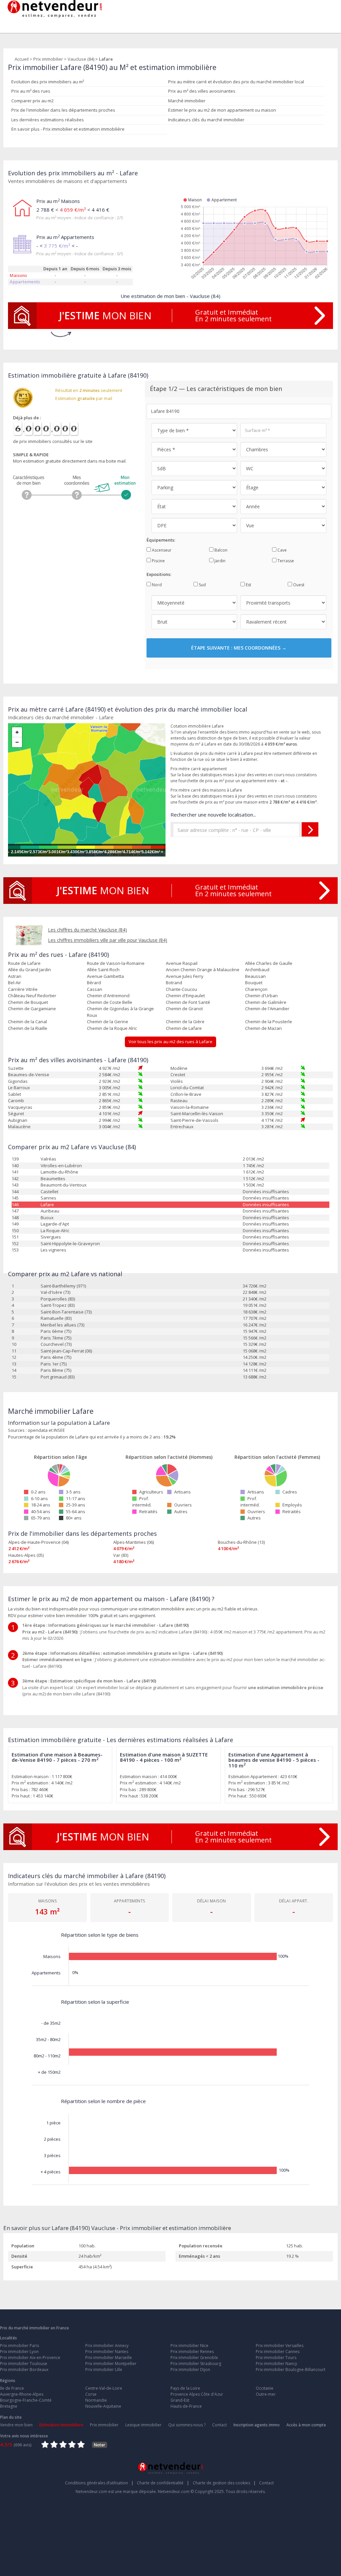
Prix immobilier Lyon (19, 2352)
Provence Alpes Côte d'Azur (197, 2394)
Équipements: (161, 540)
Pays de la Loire (185, 2388)
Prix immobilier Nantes (107, 2352)
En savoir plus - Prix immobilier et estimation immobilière (68, 129)
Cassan (95, 989)
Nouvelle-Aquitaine (103, 2406)
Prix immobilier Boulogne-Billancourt (291, 2370)
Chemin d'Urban (261, 996)
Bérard (94, 983)
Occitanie (265, 2388)
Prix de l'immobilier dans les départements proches (63, 110)
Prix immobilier (48, 59)
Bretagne (9, 2406)
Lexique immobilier (143, 2425)
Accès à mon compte (306, 2425)
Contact (219, 2425)
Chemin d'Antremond (108, 996)
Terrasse (285, 561)
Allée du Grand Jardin (29, 970)
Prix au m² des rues (31, 91)
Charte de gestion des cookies (224, 2483)
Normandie (96, 2400)
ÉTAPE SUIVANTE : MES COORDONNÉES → (239, 648)
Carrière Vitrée (23, 989)
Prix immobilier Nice (189, 2346)
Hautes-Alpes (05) (26, 1555)
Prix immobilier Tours (276, 2358)
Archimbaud (257, 970)
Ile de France (12, 2388)
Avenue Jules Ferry (185, 976)
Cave (282, 550)
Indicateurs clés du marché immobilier (206, 120)
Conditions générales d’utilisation (99, 2483)
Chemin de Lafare (184, 1028)
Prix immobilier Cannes (278, 2352)
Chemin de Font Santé (188, 1002)
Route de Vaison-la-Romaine (116, 963)
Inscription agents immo (257, 2425)
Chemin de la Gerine (108, 1022)
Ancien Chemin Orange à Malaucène (203, 970)
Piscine (158, 561)
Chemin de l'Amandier (267, 1009)
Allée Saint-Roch (103, 970)
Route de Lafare (24, 963)
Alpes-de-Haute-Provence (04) (38, 1542)
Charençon (256, 989)
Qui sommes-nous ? (187, 2425)
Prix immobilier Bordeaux (24, 2370)
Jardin (219, 561)
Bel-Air (14, 983)
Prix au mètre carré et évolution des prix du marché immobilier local (236, 82)
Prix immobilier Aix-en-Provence (30, 2358)
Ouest (298, 585)
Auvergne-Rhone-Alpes (22, 2394)
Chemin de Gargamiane (32, 1009)
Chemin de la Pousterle (269, 1022)
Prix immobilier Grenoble (194, 2358)
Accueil (22, 59)
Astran (15, 976)
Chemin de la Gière (185, 1022)
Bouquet (254, 983)
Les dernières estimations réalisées (48, 120)
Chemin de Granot (184, 1009)
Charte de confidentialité (163, 2483)
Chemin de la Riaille (28, 1028)
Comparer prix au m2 (32, 101)
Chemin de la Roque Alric (112, 1028)
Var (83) (121, 1555)
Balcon (220, 550)
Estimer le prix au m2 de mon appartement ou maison (222, 110)
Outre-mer (266, 2394)
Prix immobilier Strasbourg (196, 2364)
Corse (91, 2394)
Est (248, 585)
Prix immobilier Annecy (107, 2346)
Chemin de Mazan (263, 1028)
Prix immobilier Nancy (276, 2364)
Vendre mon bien (16, 2425)
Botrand (174, 983)
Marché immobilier (187, 101)
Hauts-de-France (186, 2406)
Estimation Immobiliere (61, 2425)
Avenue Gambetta (105, 976)
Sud (202, 585)
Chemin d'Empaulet (185, 996)
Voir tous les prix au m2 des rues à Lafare (170, 1042)
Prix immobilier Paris (19, 2346)
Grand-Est (180, 2400)
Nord (156, 585)
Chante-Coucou (181, 989)
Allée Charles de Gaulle (269, 963)
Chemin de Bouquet (28, 1002)
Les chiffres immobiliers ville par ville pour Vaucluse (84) (108, 940)
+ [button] (17, 732)
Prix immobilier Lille (104, 2370)
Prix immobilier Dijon (190, 2370)
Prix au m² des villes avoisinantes (202, 91)
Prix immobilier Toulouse (24, 2364)
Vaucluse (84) (81, 59)
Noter (100, 2445)
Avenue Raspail (182, 963)
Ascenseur (161, 550)
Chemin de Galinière (266, 1002)
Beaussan (255, 976)
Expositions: (159, 574)
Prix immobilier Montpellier (111, 2364)
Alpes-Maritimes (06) (134, 1542)
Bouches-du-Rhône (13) (241, 1542)
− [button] (17, 742)
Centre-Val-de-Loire (104, 2388)
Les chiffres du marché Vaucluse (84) (87, 930)
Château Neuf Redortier (32, 996)
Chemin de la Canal (27, 1022)
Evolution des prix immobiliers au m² (48, 82)
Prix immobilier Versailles (280, 2346)
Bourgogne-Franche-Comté (26, 2400)
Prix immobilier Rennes (192, 2352)
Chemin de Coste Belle (110, 1002)
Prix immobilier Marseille (109, 2358)
